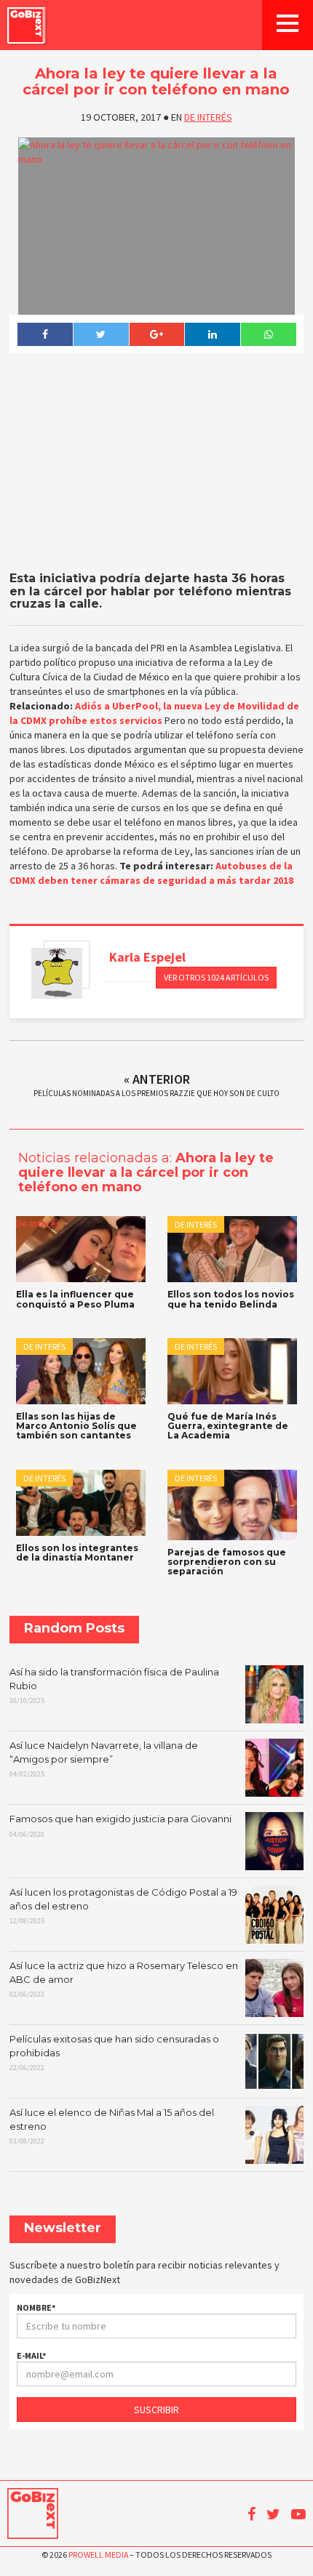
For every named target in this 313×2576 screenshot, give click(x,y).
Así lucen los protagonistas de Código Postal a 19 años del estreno (123, 1906)
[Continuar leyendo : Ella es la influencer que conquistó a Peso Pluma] (81, 1249)
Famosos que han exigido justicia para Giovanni (120, 1826)
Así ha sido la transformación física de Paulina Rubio (114, 1686)
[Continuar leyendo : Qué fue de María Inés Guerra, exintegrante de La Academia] (232, 1371)
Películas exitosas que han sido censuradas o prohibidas (114, 2053)
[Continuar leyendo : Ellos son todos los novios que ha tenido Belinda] (232, 1249)
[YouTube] (298, 2514)
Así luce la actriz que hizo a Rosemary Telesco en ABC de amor (124, 1979)
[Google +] (157, 334)
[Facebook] (45, 334)
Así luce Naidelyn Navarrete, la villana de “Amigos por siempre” (104, 1759)
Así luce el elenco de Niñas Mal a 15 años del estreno (112, 2126)
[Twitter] (101, 334)
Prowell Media (98, 2555)
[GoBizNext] (26, 25)
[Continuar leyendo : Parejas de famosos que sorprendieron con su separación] (232, 1505)
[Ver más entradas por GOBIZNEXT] (57, 973)
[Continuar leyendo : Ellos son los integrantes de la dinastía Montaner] (81, 1503)
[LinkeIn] (212, 334)
